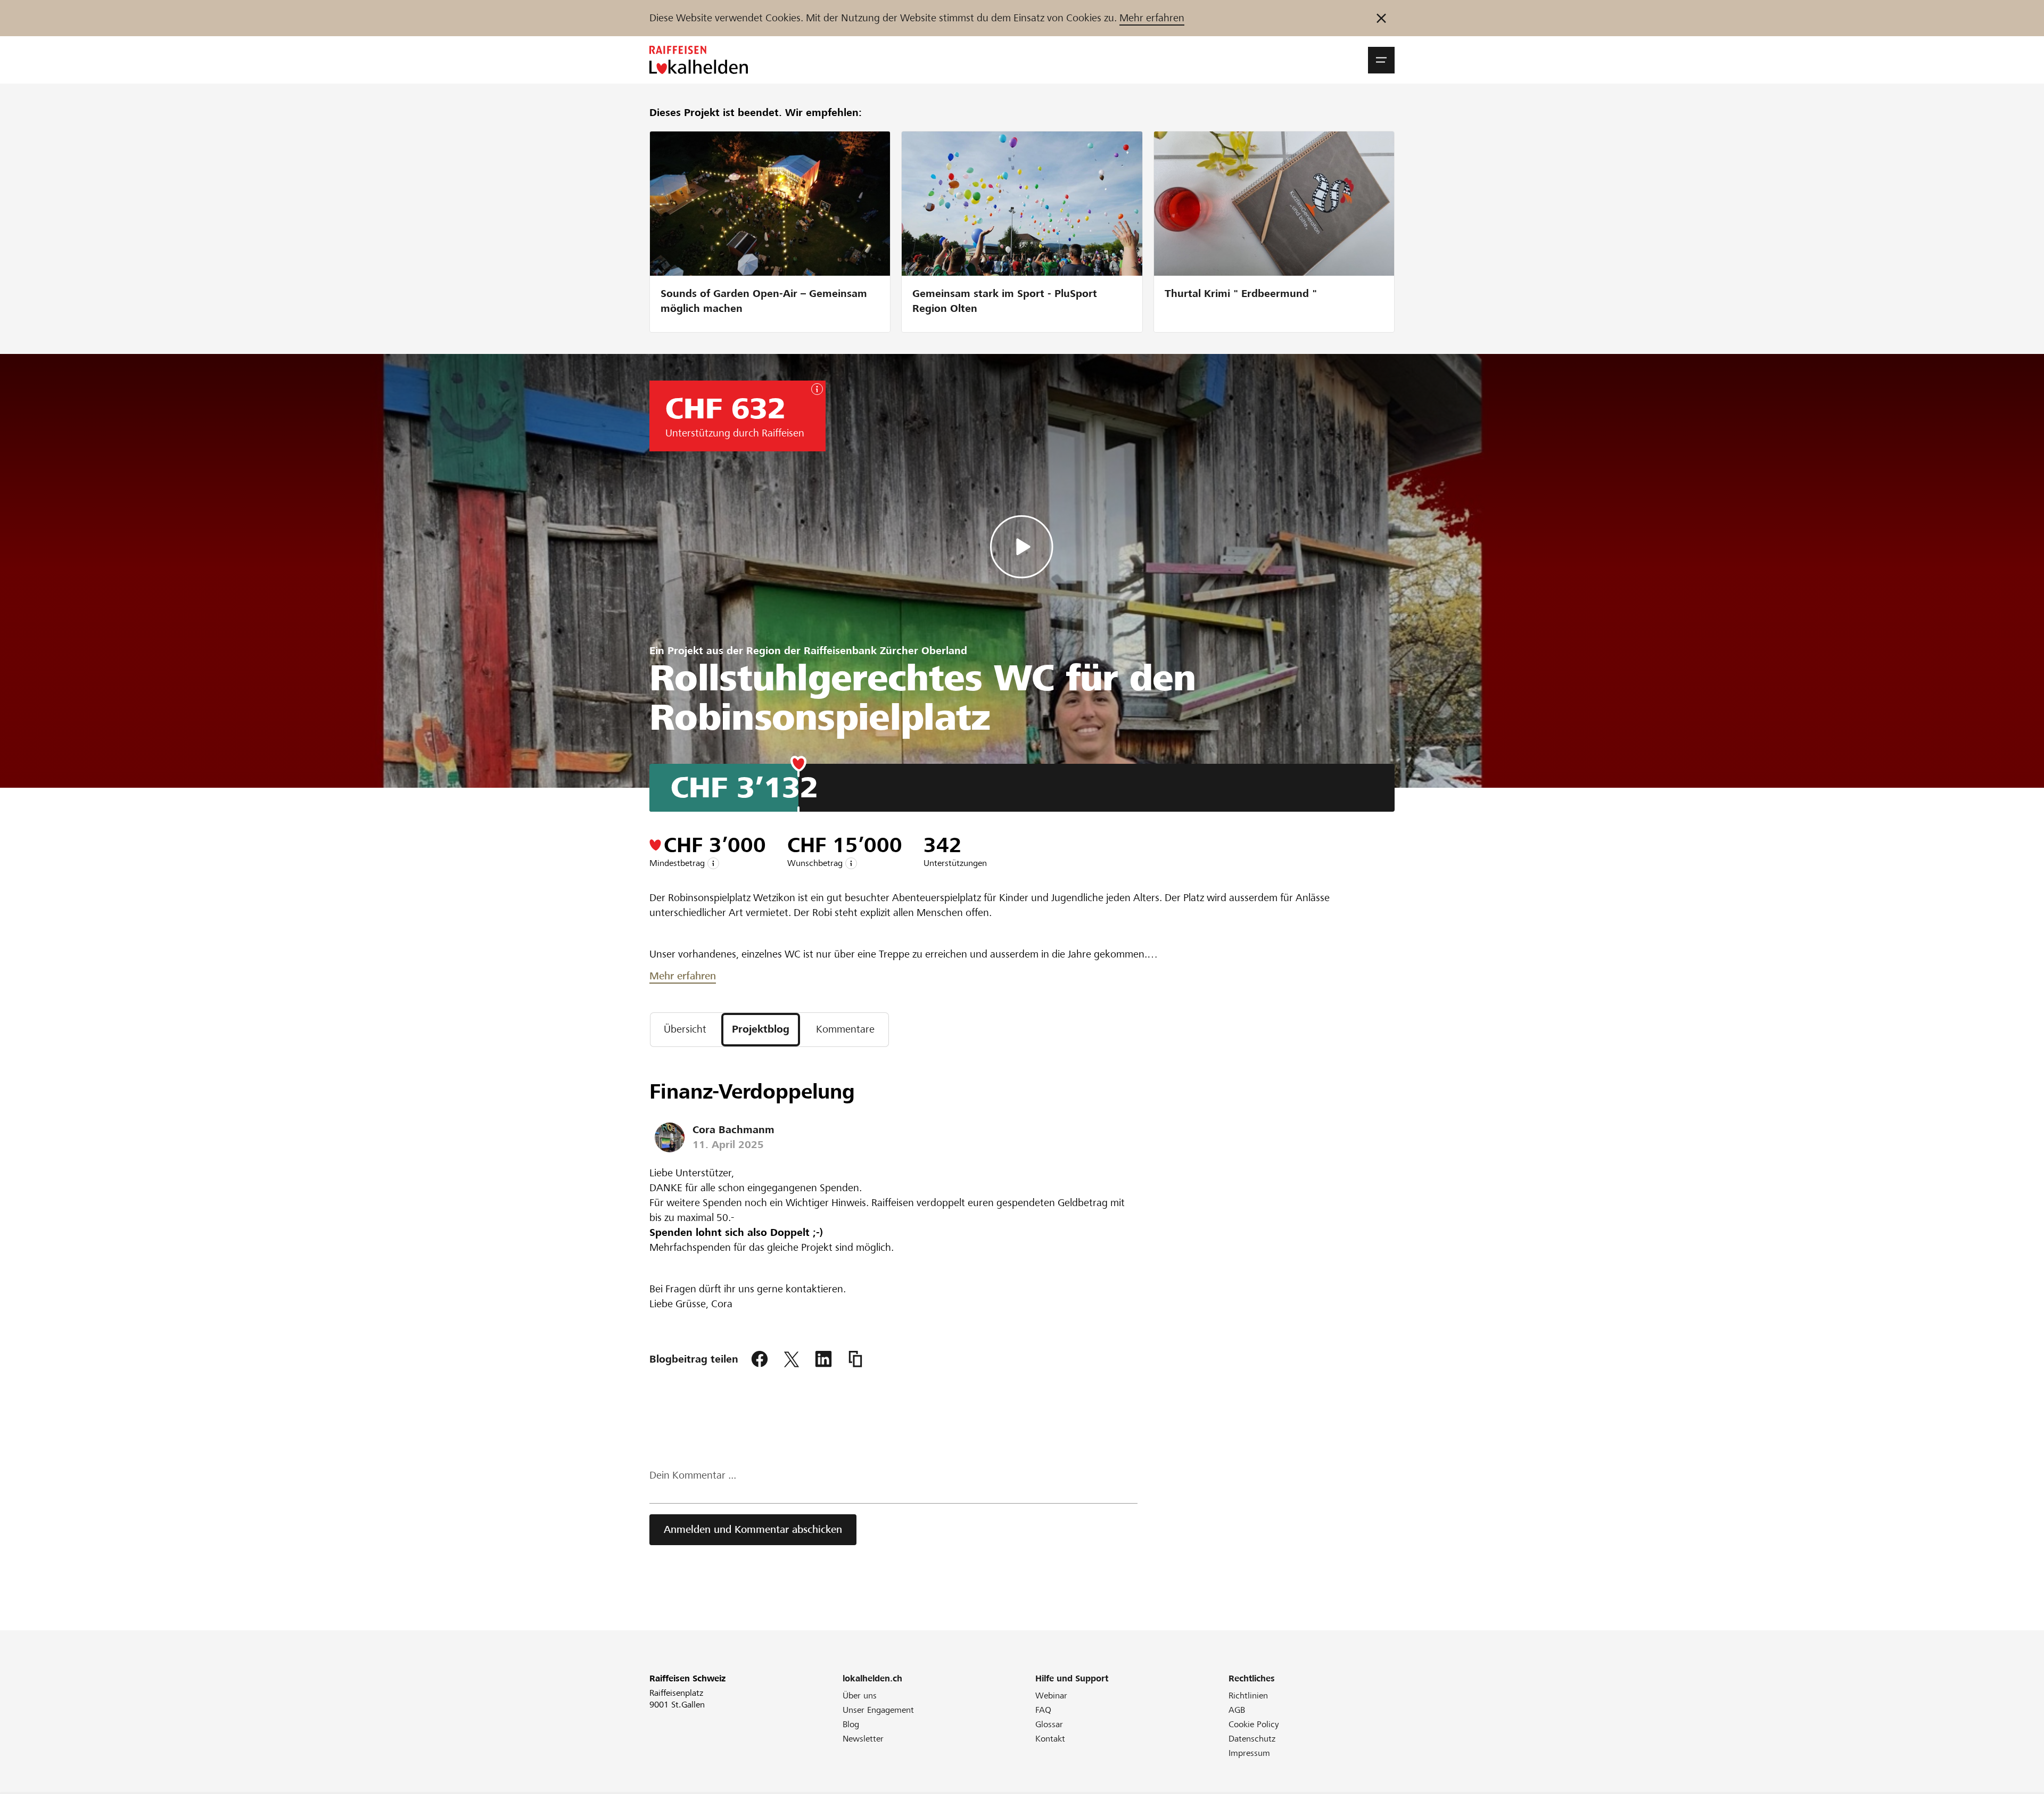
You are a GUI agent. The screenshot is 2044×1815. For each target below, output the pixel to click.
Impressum (1249, 1753)
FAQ (1043, 1710)
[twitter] (792, 1359)
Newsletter (863, 1739)
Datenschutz (1252, 1739)
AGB (1237, 1710)
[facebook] (760, 1359)
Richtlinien (1248, 1696)
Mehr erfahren (1152, 18)
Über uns (860, 1696)
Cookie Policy (1254, 1724)
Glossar (1049, 1724)
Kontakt (1050, 1739)
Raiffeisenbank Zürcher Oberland (885, 651)
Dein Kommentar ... (693, 1475)
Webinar (1051, 1696)
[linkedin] (823, 1359)
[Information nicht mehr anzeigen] (1381, 18)
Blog (851, 1724)
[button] (1381, 60)
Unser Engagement (878, 1710)
